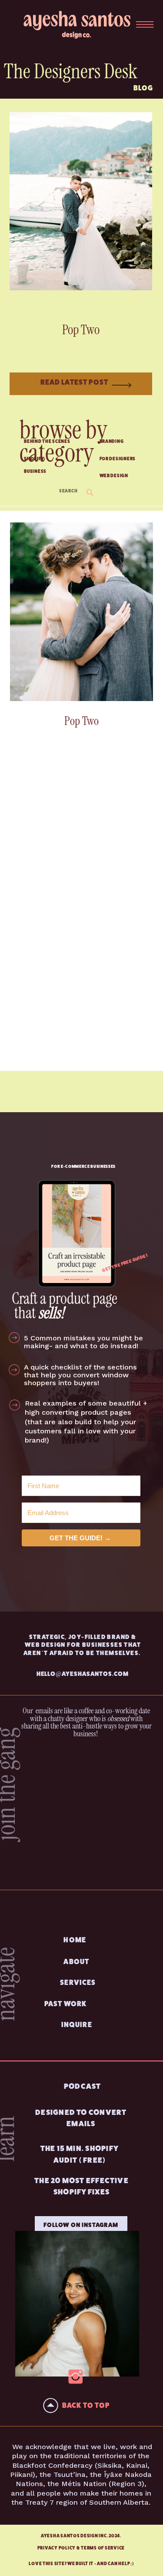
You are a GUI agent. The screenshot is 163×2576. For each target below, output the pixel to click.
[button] (145, 25)
